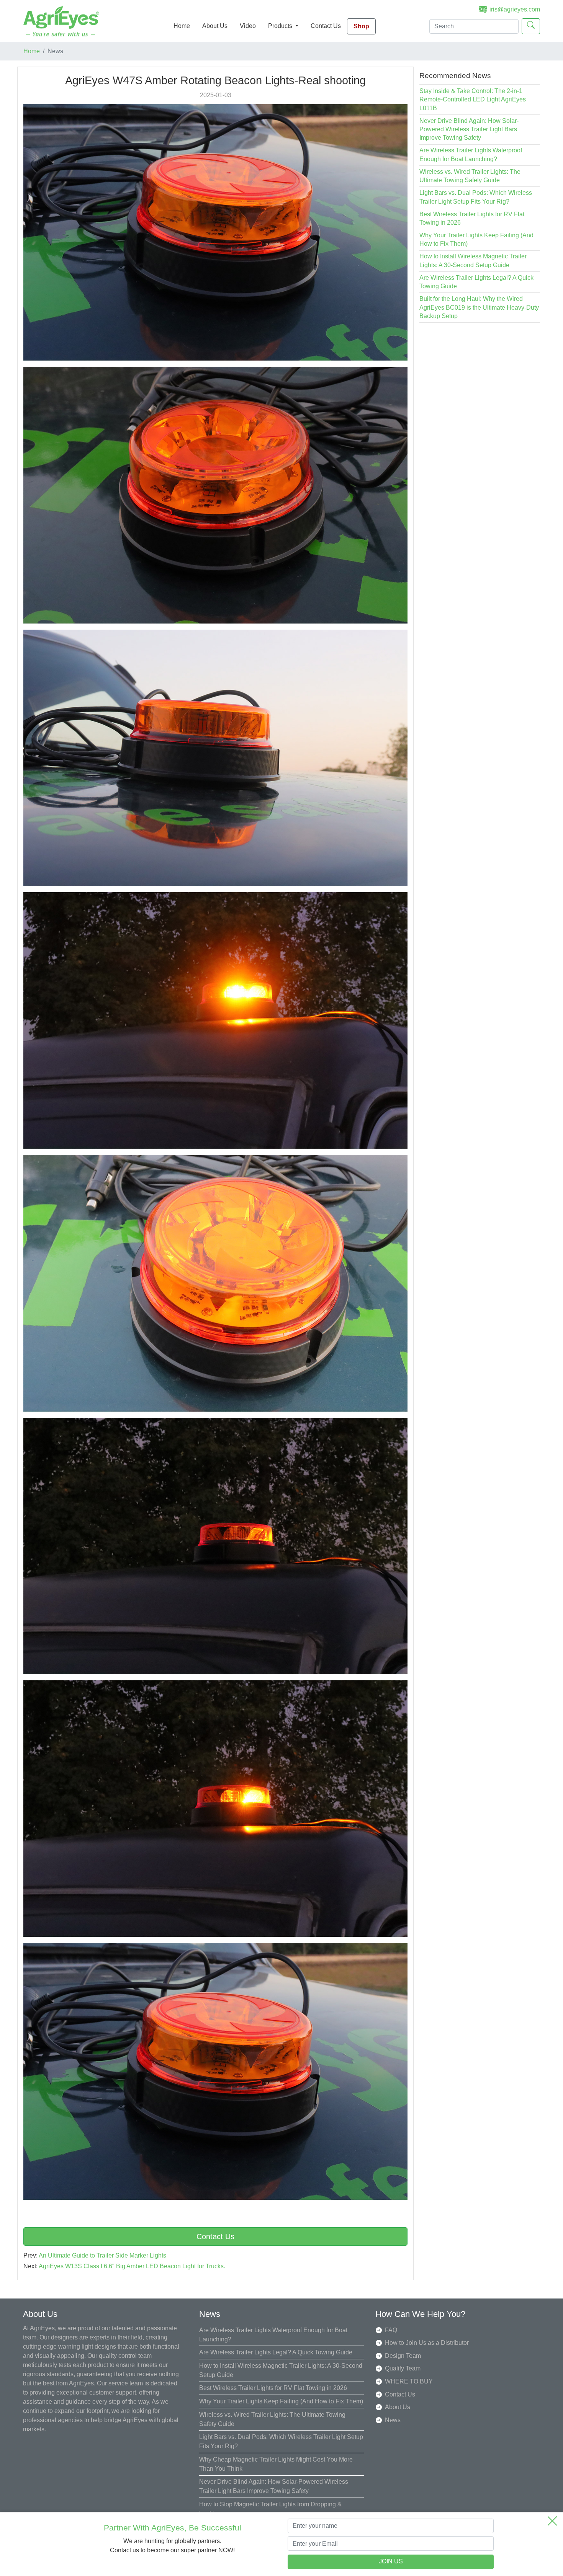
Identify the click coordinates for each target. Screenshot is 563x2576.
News (393, 2420)
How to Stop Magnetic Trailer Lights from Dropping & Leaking (270, 2509)
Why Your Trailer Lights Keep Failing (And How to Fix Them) (281, 2401)
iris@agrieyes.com (515, 9)
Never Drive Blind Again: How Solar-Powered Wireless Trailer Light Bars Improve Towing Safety (469, 129)
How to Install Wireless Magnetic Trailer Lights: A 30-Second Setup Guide (281, 2370)
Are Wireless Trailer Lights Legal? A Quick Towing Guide (276, 2352)
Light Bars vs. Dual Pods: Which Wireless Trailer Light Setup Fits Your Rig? (281, 2441)
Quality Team (403, 2368)
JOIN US (391, 2562)
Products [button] (281, 26)
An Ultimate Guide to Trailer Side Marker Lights (102, 2255)
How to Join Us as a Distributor (427, 2343)
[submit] (531, 26)
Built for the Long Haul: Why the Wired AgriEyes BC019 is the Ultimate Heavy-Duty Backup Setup (479, 307)
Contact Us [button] (215, 2236)
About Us (215, 26)
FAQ (391, 2330)
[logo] (61, 21)
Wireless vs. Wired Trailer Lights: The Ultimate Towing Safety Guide (272, 2419)
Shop (361, 26)
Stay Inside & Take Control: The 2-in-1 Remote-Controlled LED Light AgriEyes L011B (473, 100)
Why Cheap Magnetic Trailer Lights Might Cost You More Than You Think (276, 2464)
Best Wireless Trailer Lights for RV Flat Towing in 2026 (273, 2388)
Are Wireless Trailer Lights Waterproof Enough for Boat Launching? (273, 2335)
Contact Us (326, 26)
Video (248, 26)
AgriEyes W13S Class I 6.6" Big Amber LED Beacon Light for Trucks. (132, 2266)
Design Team (403, 2356)
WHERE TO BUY (409, 2381)
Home (182, 26)
